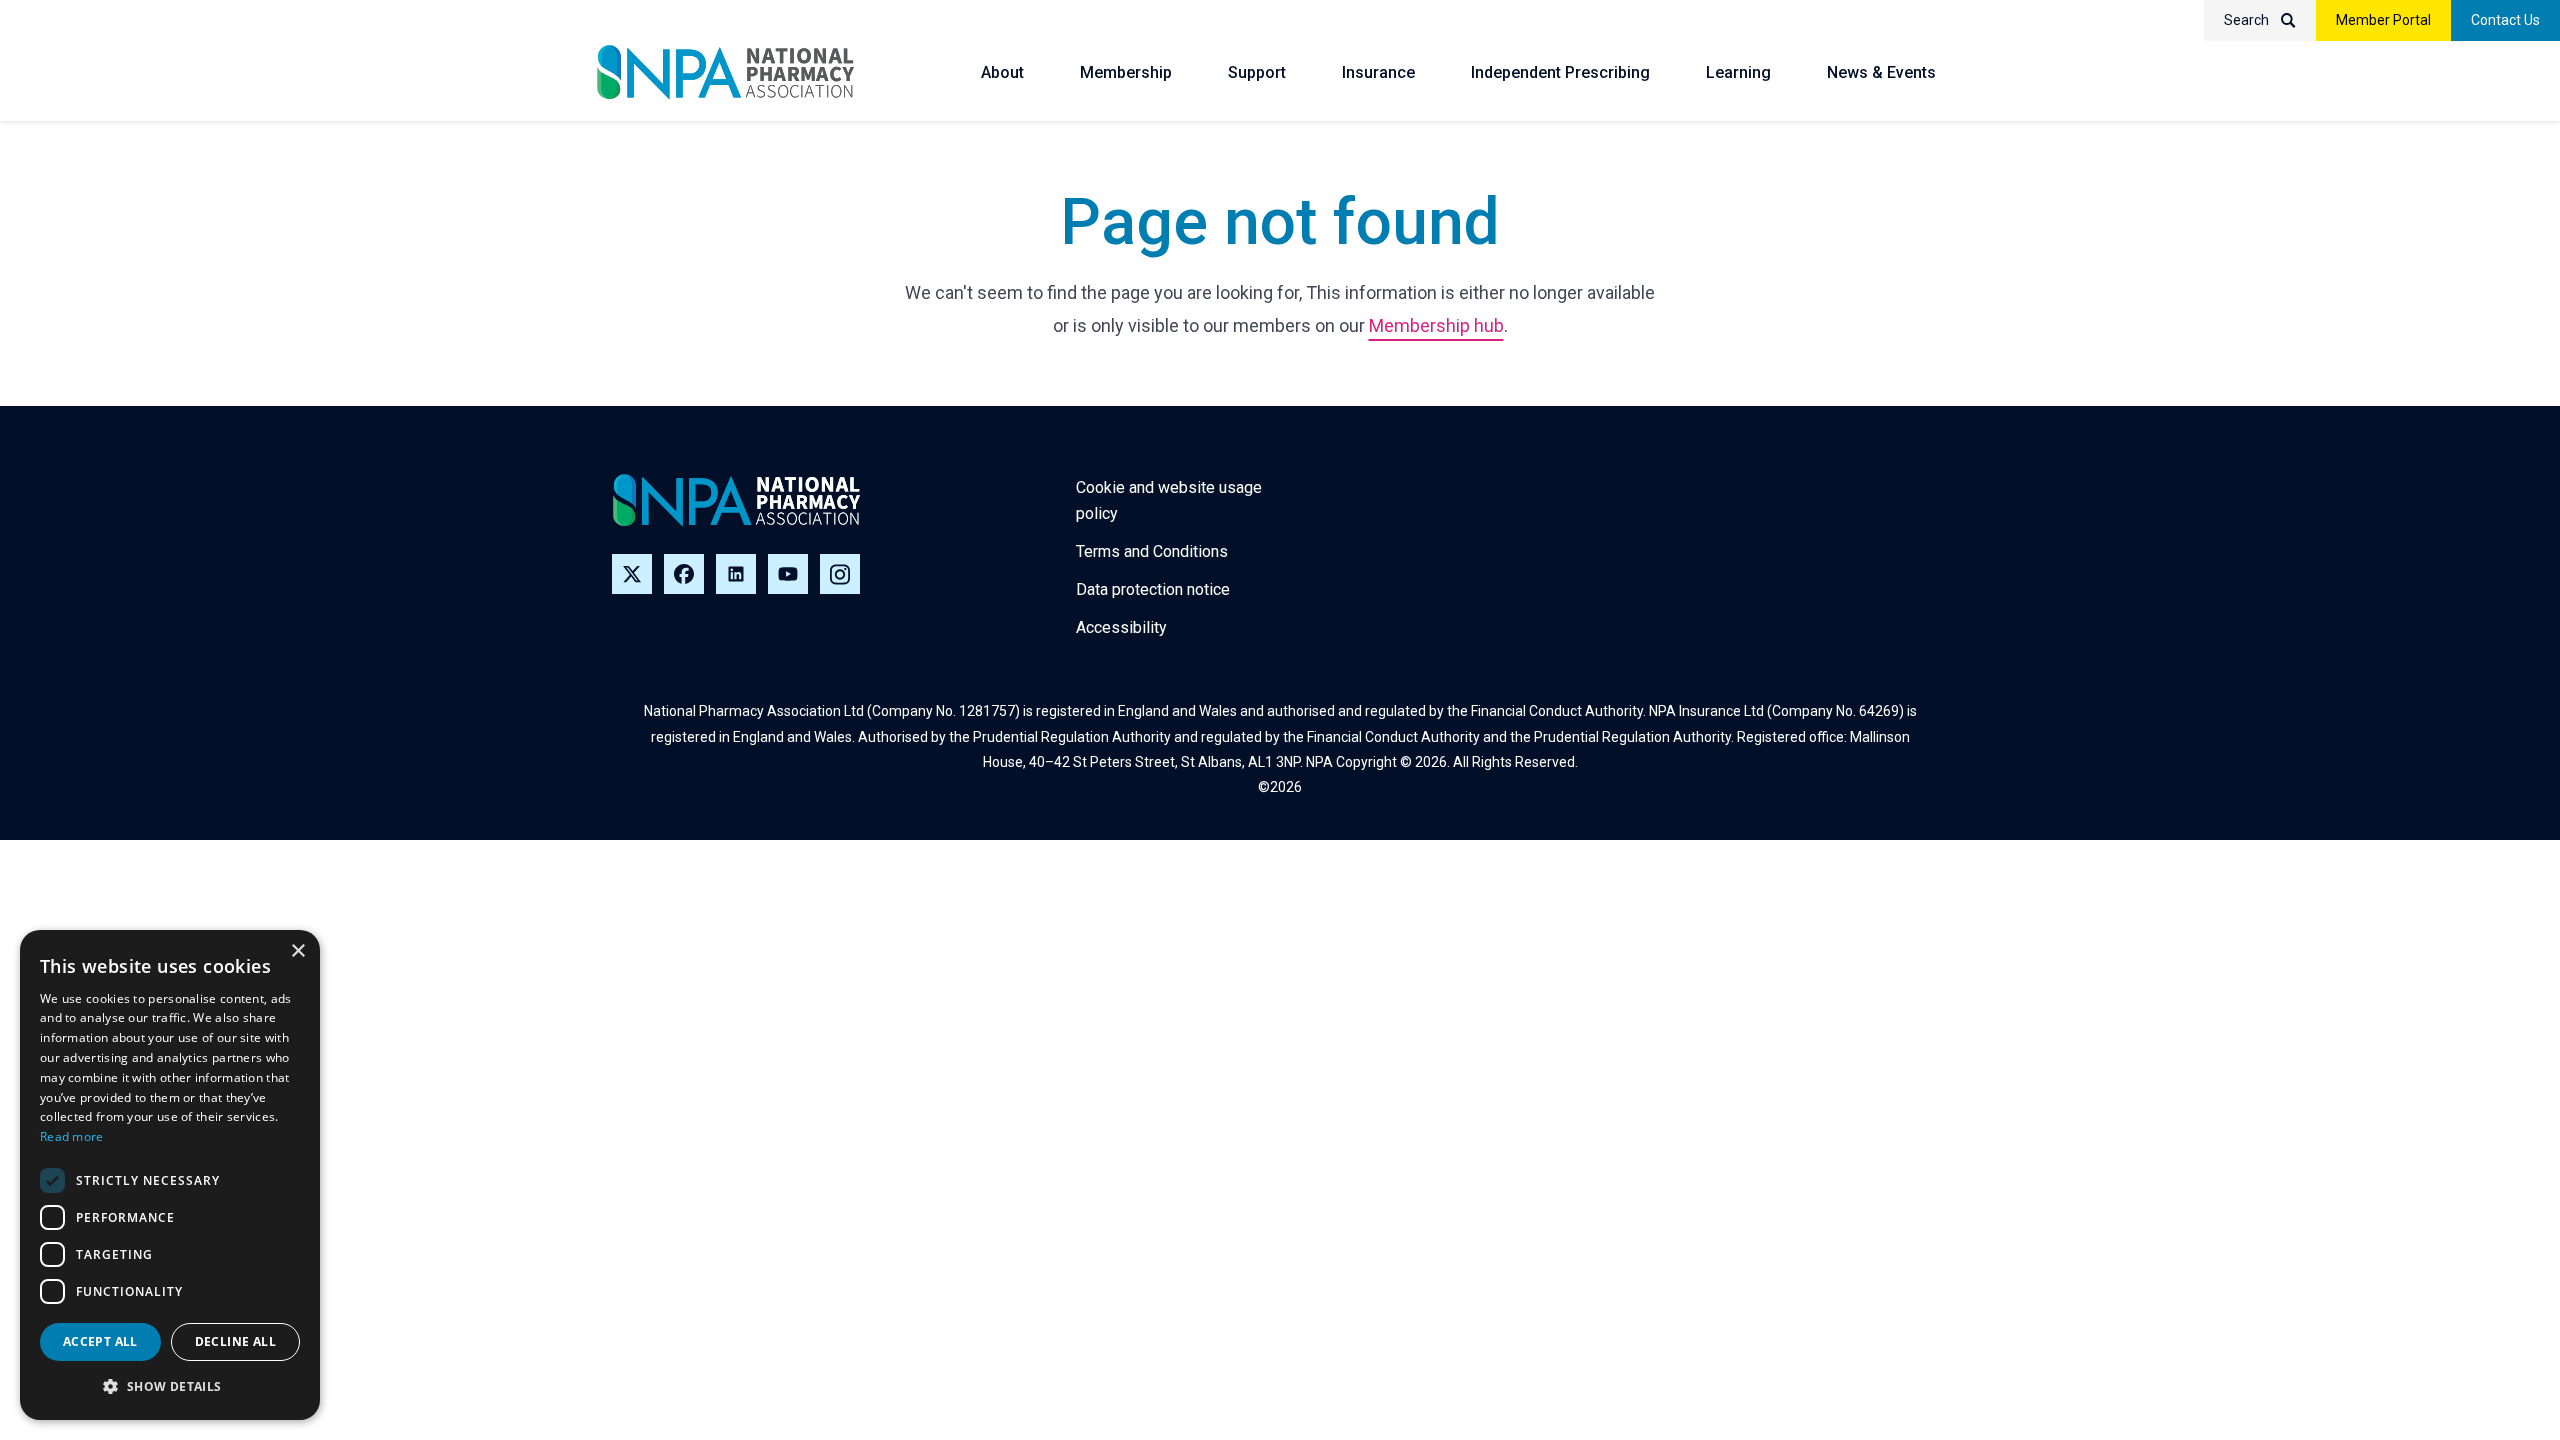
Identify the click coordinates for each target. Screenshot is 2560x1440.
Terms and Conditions (1152, 551)
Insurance (1378, 72)
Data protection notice (1153, 589)
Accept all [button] (100, 1341)
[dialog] (170, 1175)
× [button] (297, 951)
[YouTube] (788, 574)
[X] (632, 574)
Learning (1738, 72)
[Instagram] (840, 574)
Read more (72, 1136)
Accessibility (1121, 627)
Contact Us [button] (2505, 20)
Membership (1126, 72)
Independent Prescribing (1560, 72)
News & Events (1881, 72)
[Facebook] (684, 574)
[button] (170, 1387)
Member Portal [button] (2383, 20)
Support (1257, 72)
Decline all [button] (235, 1341)
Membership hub (1436, 325)
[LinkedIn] (736, 574)
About (1002, 72)
